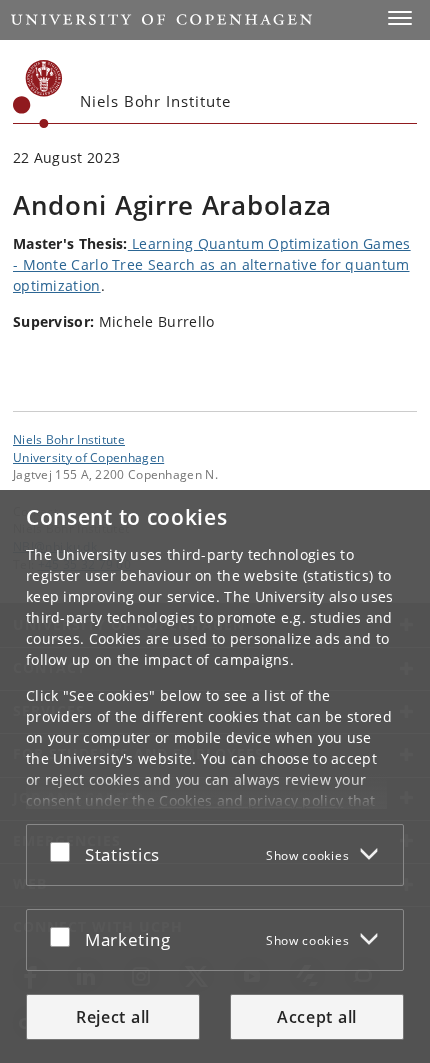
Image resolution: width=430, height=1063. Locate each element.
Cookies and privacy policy (251, 800)
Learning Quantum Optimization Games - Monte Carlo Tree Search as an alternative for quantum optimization (212, 264)
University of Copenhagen (88, 457)
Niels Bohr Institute (69, 439)
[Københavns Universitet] (38, 94)
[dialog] (215, 776)
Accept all (317, 1017)
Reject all (113, 1017)
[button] (400, 18)
